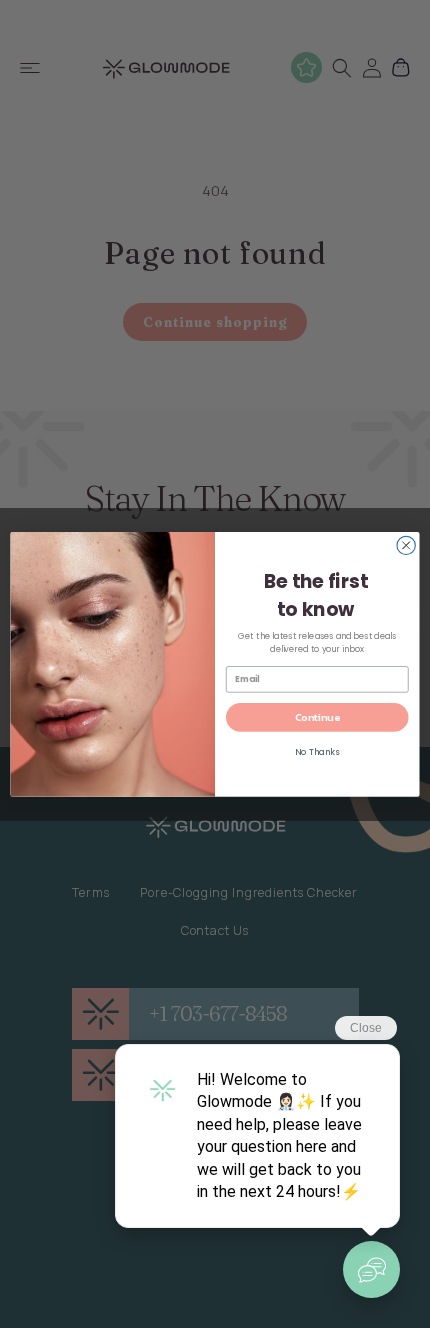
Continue (317, 717)
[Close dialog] (406, 545)
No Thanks (317, 752)
